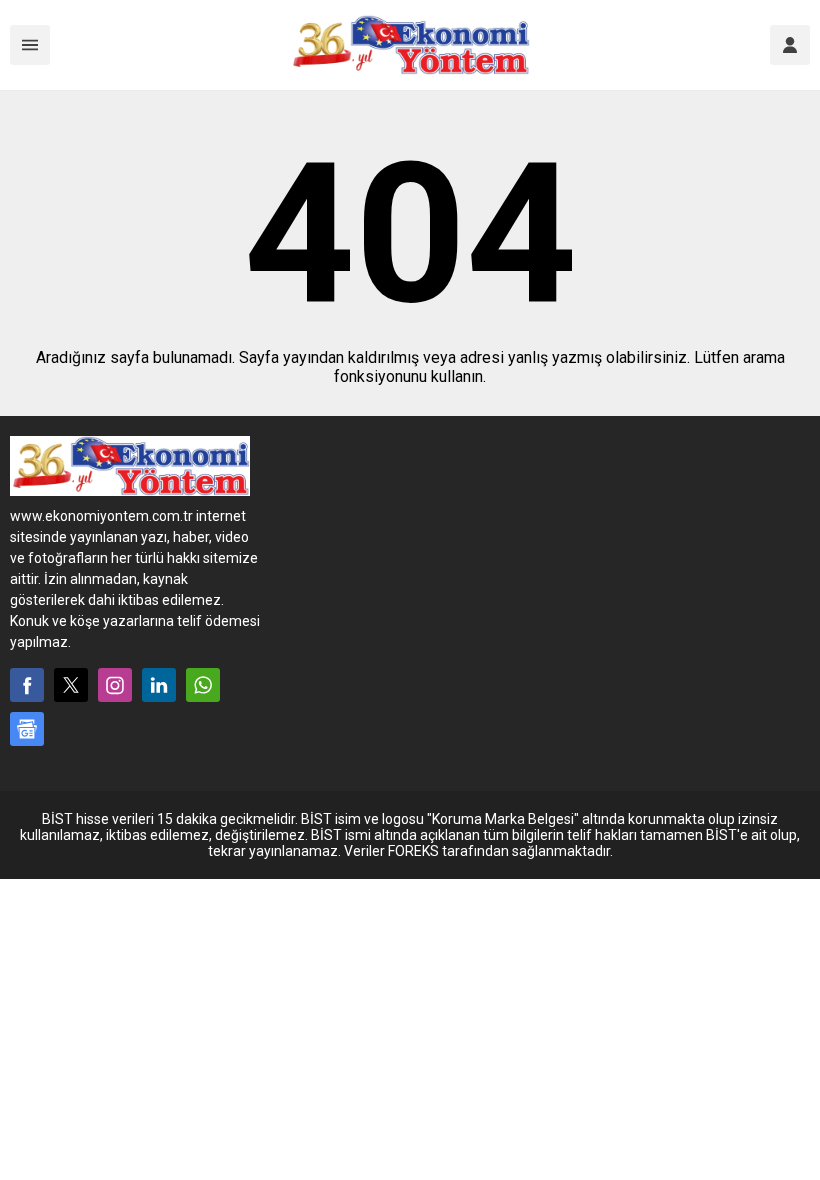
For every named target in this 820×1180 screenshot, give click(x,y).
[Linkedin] (159, 685)
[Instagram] (115, 685)
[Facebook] (27, 685)
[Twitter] (71, 685)
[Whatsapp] (203, 685)
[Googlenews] (27, 729)
